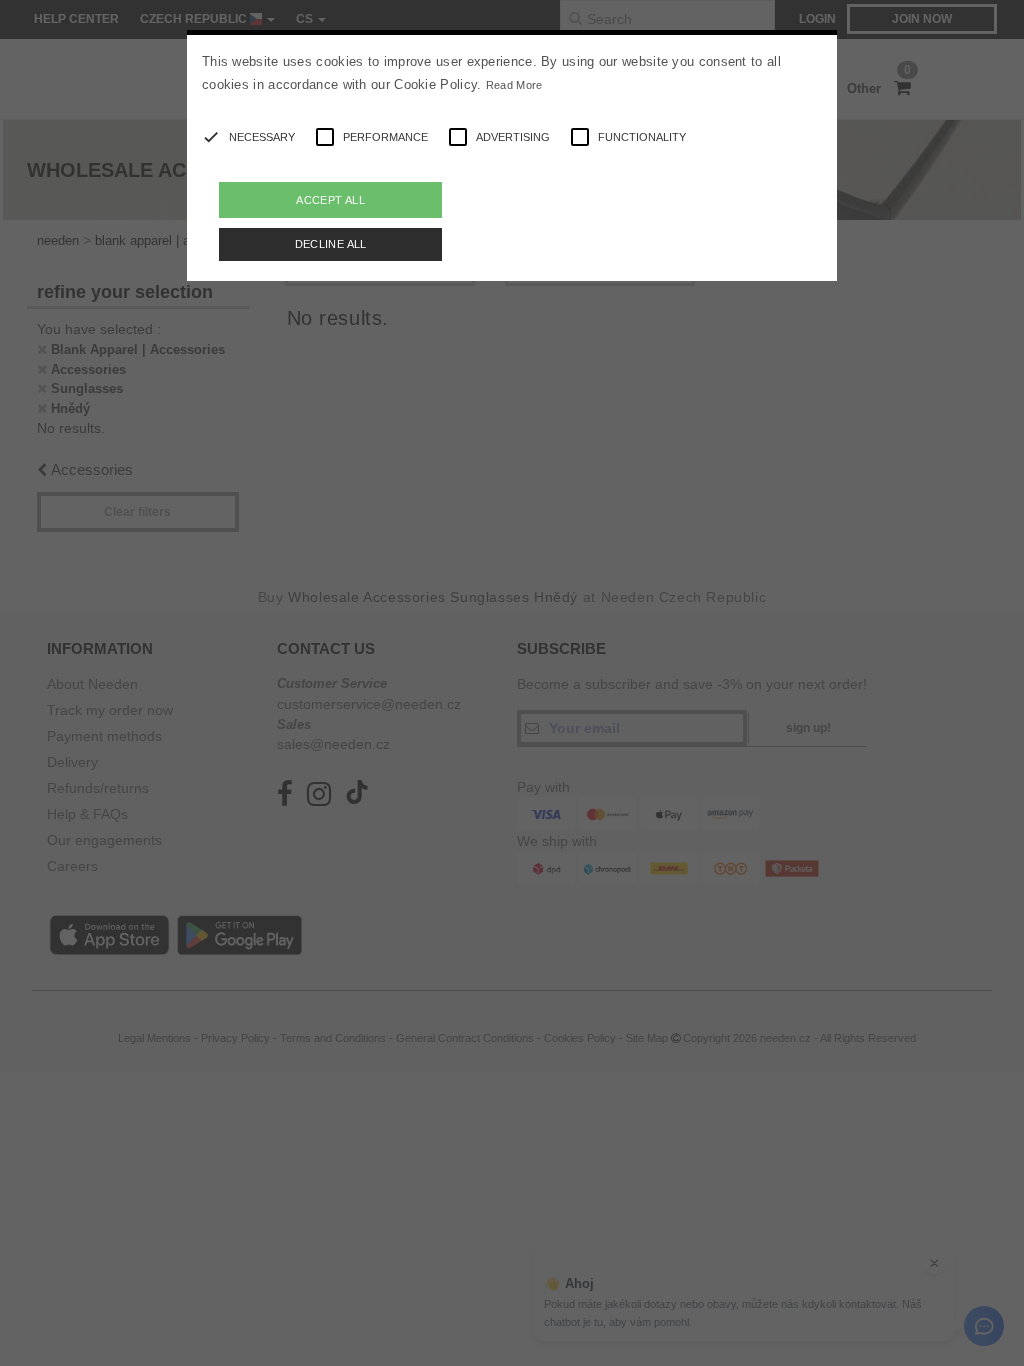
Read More (514, 85)
